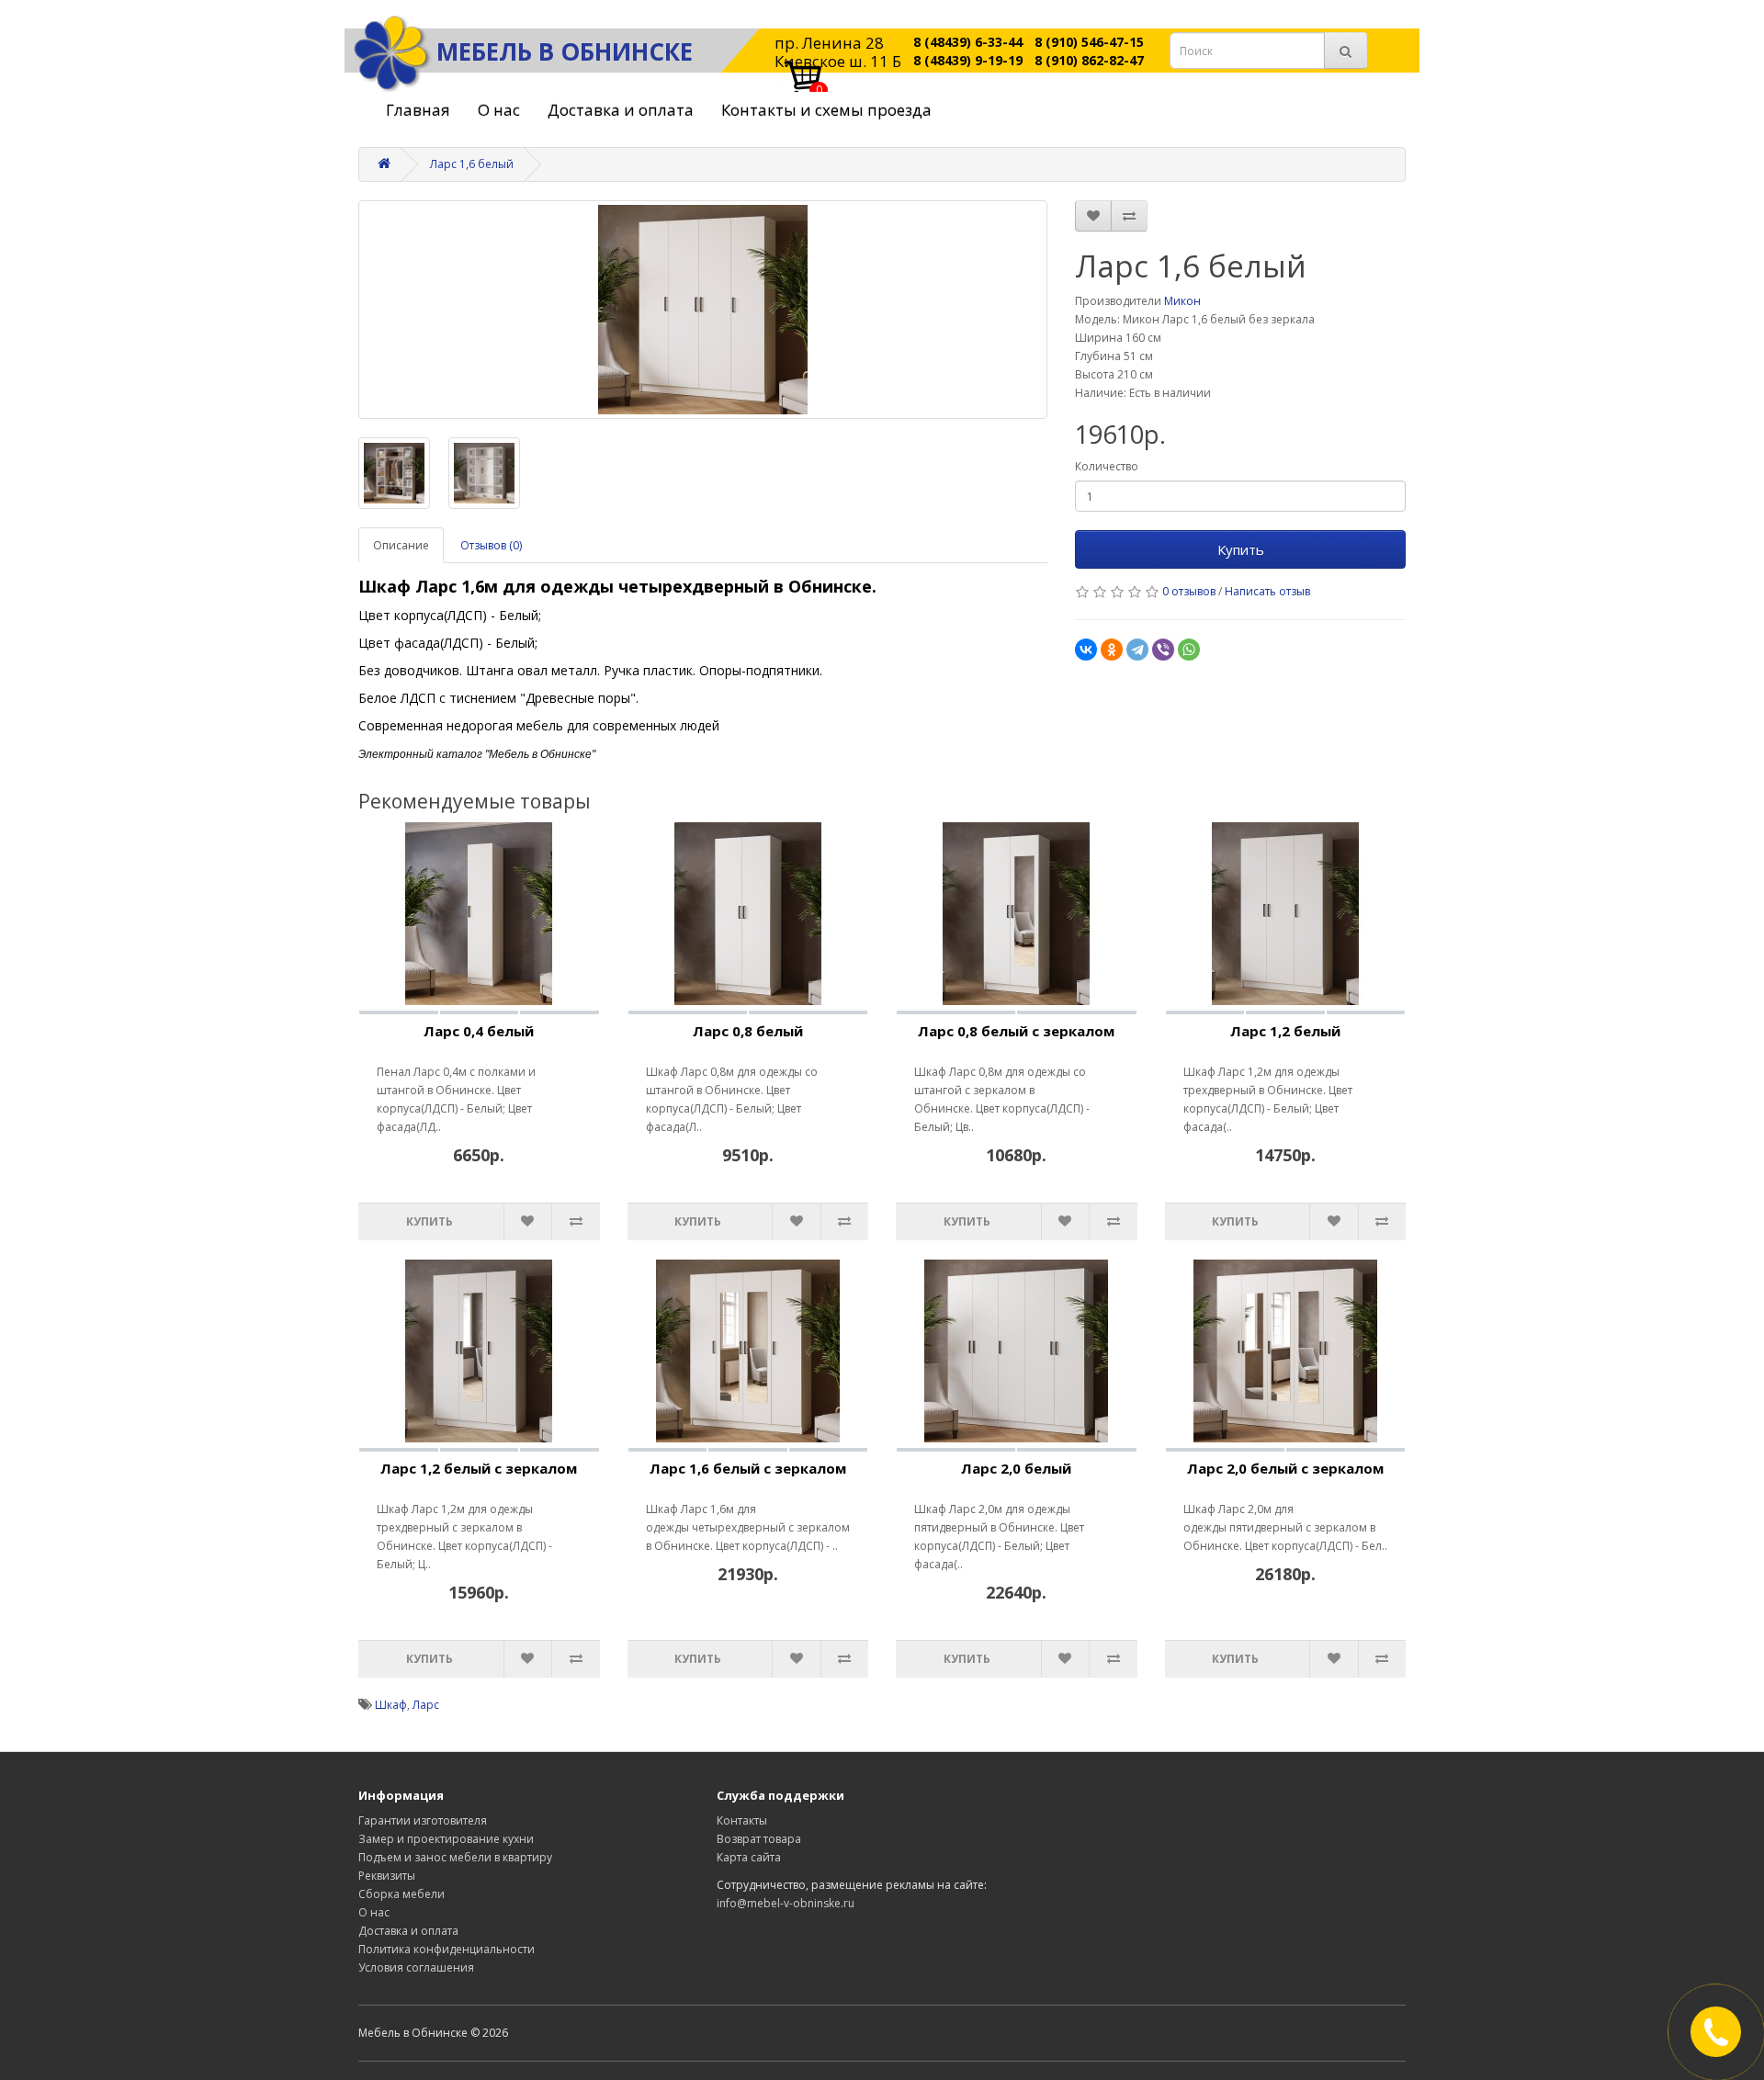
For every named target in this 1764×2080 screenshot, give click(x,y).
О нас (499, 110)
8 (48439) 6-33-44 (968, 42)
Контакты (742, 1820)
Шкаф (391, 1705)
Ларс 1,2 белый (1285, 1031)
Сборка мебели (401, 1894)
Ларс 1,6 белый (472, 164)
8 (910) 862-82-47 (1089, 60)
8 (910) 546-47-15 (1089, 42)
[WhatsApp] (1189, 650)
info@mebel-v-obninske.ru (786, 1903)
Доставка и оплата (621, 110)
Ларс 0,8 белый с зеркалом (1016, 1031)
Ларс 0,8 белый (748, 1031)
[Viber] (1163, 650)
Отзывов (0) (491, 545)
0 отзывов (1189, 591)
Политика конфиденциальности (447, 1949)
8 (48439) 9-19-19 (968, 60)
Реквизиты (387, 1876)
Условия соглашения (416, 1967)
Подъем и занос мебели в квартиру (455, 1857)
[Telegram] (1137, 650)
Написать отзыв (1267, 591)
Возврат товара (759, 1839)
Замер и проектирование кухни (446, 1839)
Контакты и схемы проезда (826, 110)
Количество (1107, 466)
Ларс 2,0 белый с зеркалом (1285, 1468)
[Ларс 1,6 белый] (703, 310)
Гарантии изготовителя (423, 1820)
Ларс (426, 1705)
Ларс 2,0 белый (1016, 1468)
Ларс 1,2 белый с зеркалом (479, 1468)
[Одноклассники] (1112, 650)
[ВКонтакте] (1086, 650)
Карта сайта (749, 1857)
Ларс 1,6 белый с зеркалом (748, 1468)
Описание (401, 545)
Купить (1241, 549)
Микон (1182, 301)
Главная (418, 110)
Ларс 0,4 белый (479, 1031)
